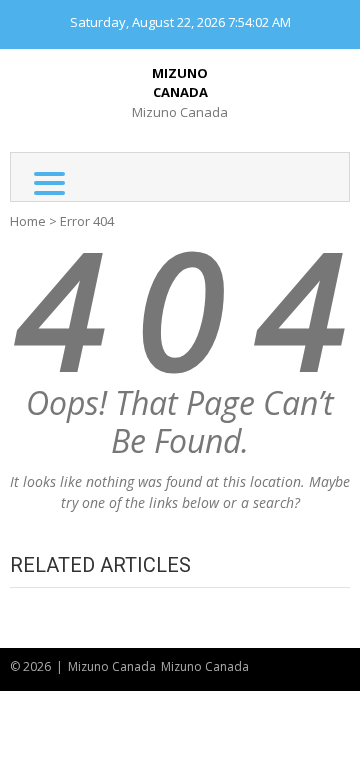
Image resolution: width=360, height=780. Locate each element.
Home (28, 221)
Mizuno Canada (180, 83)
